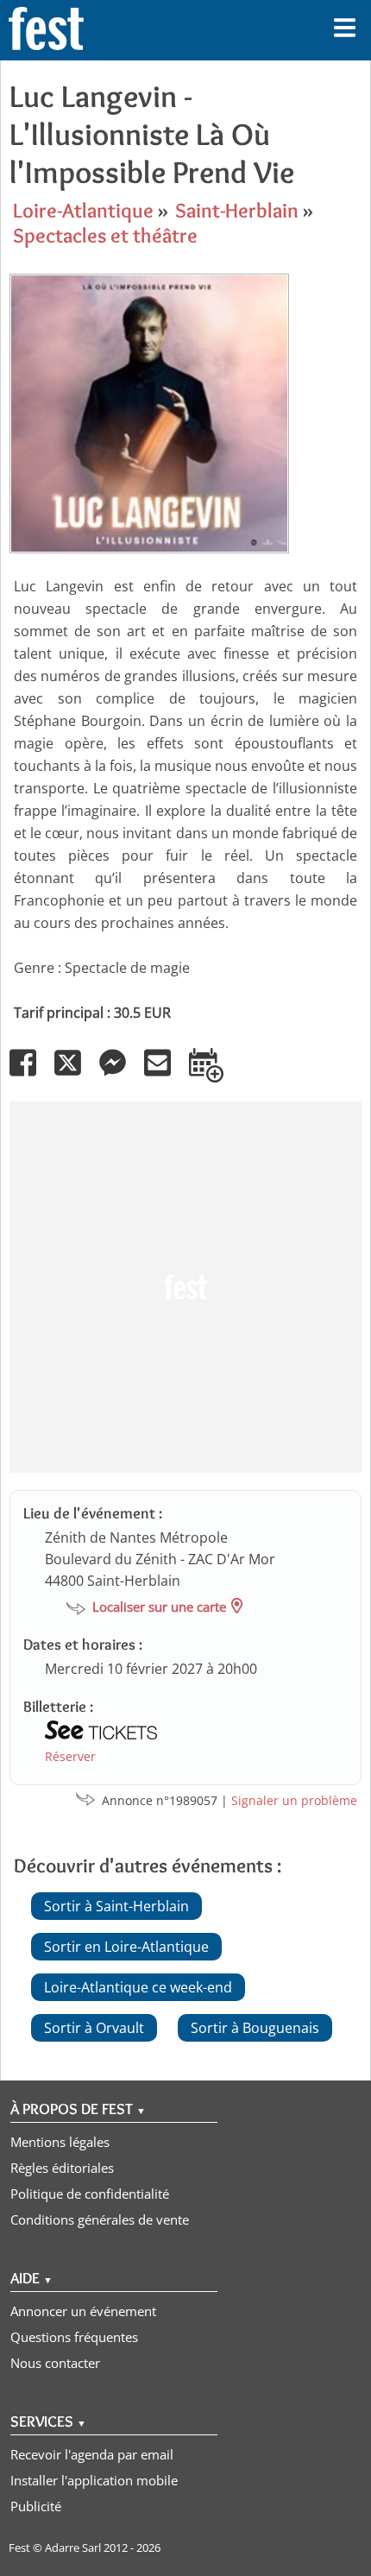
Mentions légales (60, 2142)
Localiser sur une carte (159, 1607)
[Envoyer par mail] (165, 1075)
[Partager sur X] (75, 1075)
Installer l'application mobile (94, 2480)
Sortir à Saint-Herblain (116, 1906)
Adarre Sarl (73, 2548)
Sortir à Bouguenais (255, 2028)
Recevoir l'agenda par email (92, 2454)
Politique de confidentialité (90, 2194)
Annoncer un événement (83, 2311)
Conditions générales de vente (100, 2219)
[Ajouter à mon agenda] (214, 1075)
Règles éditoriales (62, 2168)
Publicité (36, 2506)
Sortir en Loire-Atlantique (126, 1947)
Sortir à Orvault (94, 2028)
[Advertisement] (185, 1287)
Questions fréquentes (74, 2337)
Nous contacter (55, 2363)
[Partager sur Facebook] (30, 1075)
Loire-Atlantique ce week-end (138, 1987)
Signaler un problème (294, 1800)
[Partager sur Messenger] (120, 1075)
